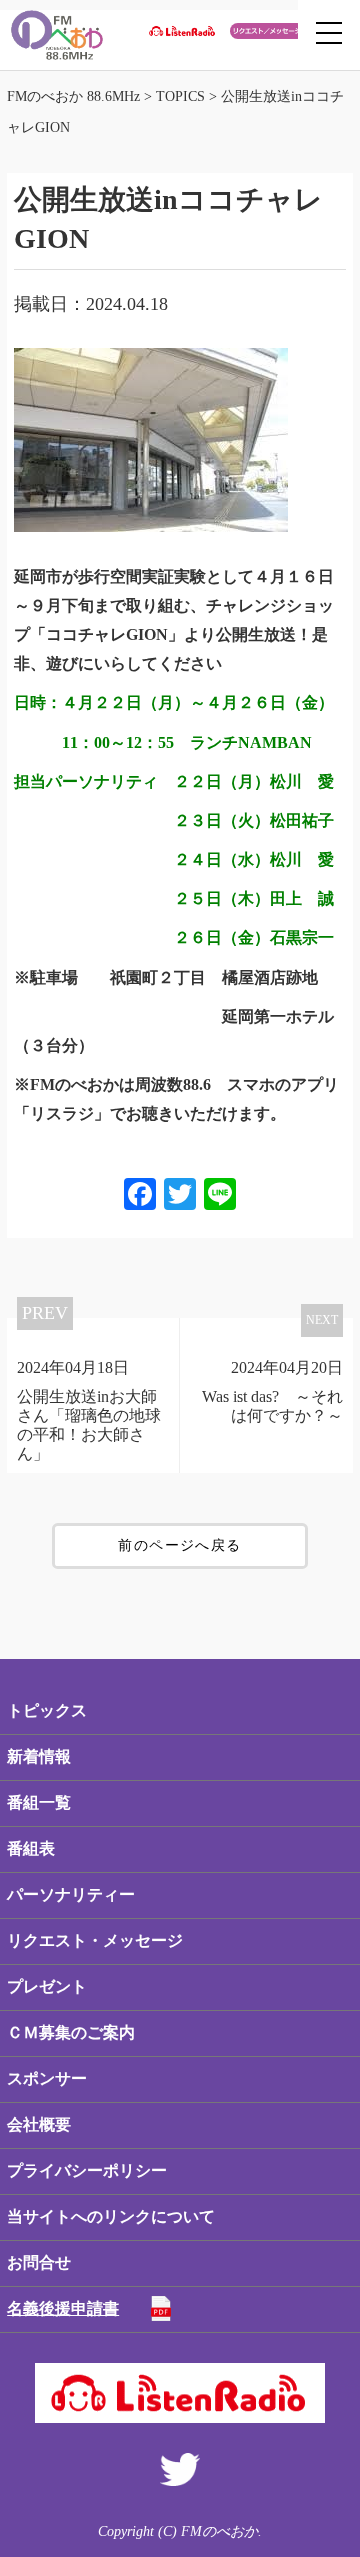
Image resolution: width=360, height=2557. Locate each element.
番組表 (31, 1848)
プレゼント (47, 1986)
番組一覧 (39, 1802)
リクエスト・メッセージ (95, 1940)
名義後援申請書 (63, 2308)
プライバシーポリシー (87, 2170)
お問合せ (39, 2262)
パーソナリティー (71, 1894)
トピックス (47, 1710)
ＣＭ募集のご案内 (71, 2032)
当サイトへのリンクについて (111, 2216)
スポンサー (47, 2078)
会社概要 (39, 2124)
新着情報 (39, 1756)
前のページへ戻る (179, 1545)
